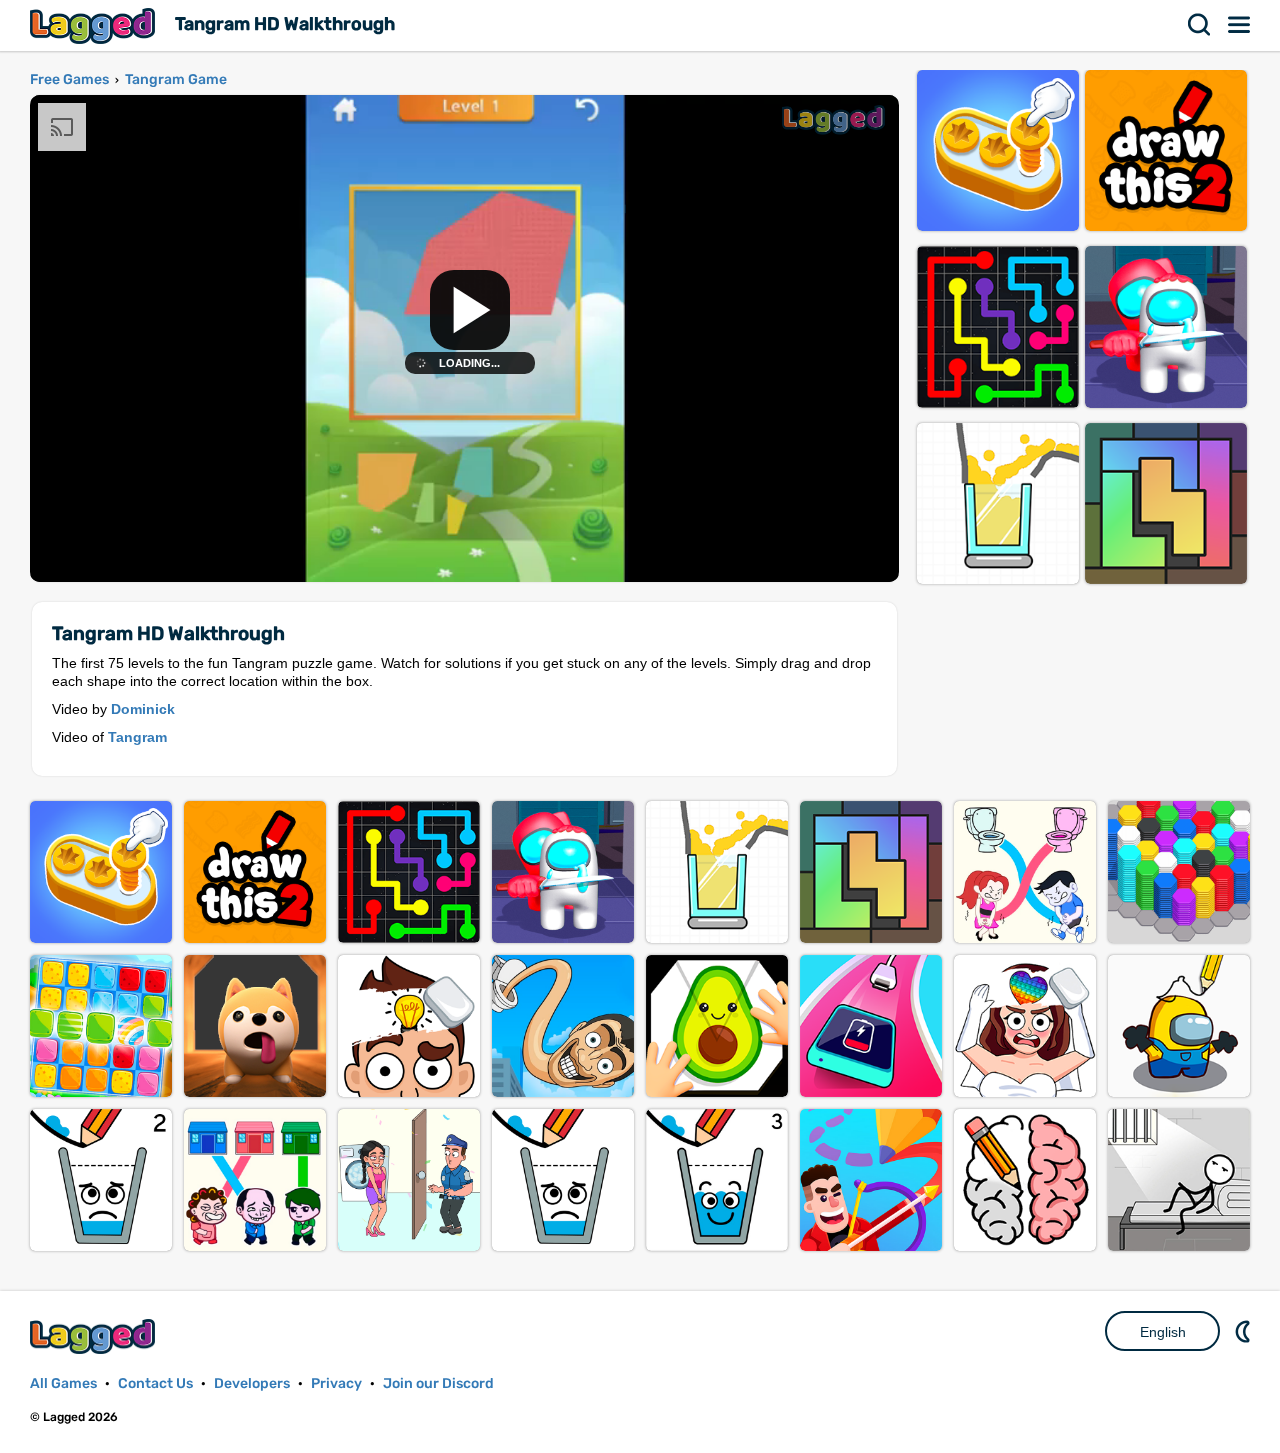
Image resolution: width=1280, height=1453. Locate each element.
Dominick (143, 709)
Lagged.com (95, 1336)
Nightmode (1245, 1331)
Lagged (95, 25)
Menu (1240, 25)
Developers (252, 1383)
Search (1200, 25)
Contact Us (155, 1383)
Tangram (137, 737)
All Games (63, 1383)
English (1163, 1332)
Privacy (336, 1383)
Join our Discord (438, 1383)
